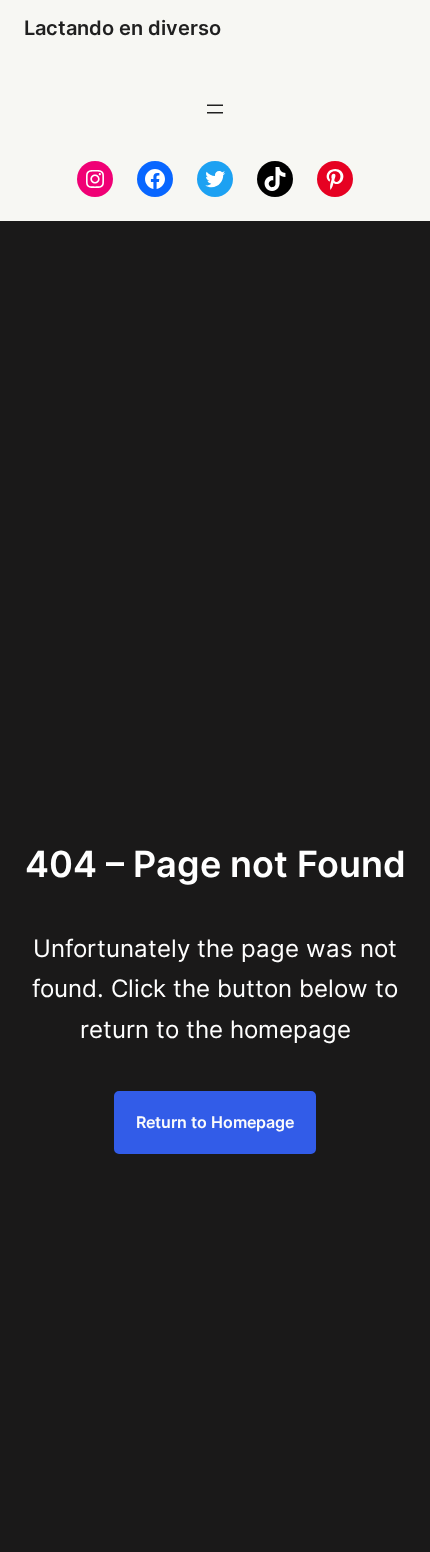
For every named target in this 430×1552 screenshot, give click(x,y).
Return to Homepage (215, 1122)
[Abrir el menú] (215, 109)
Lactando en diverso (122, 28)
